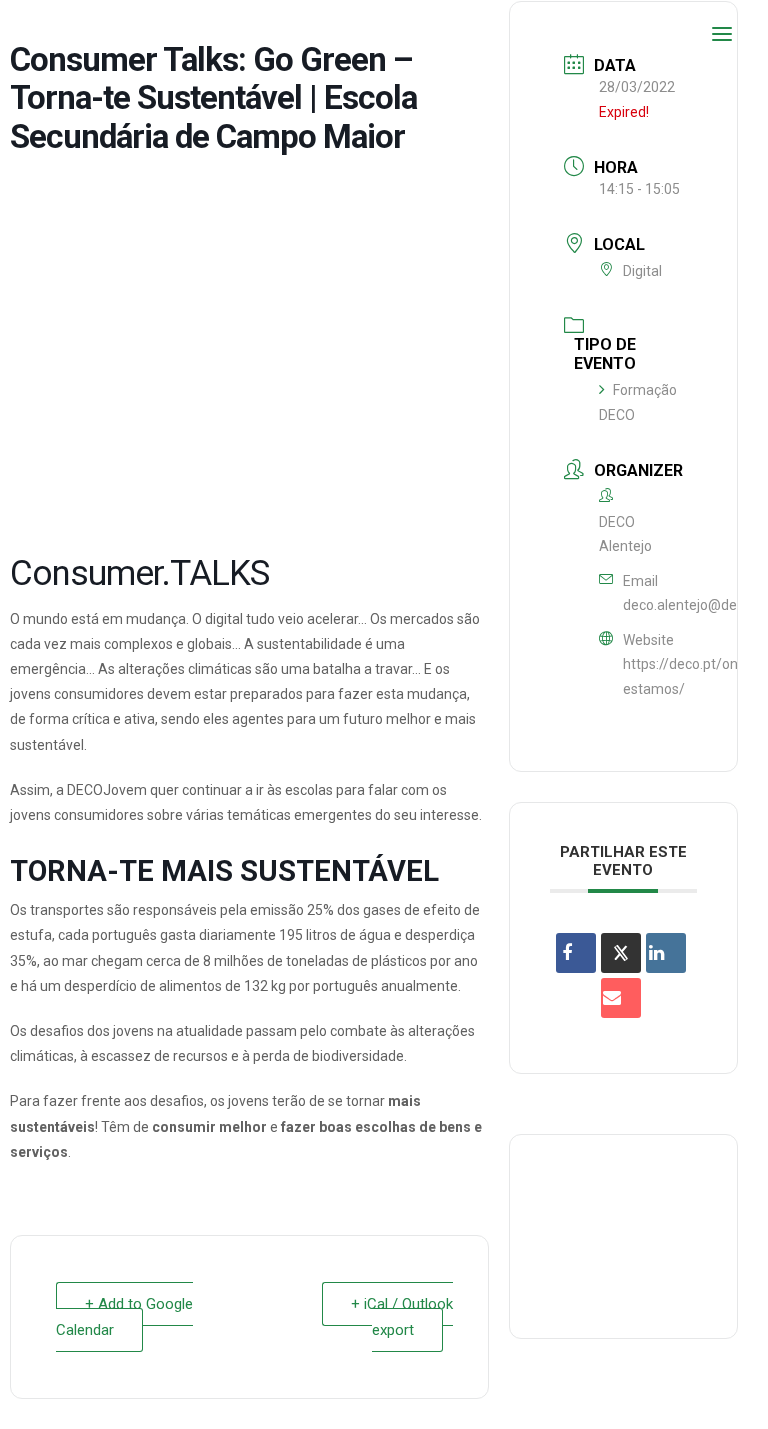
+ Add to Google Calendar (124, 1317)
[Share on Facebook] (576, 953)
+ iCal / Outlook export (402, 1317)
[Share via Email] (621, 998)
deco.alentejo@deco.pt (695, 605)
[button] (722, 34)
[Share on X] (621, 953)
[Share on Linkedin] (666, 953)
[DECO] (59, 34)
